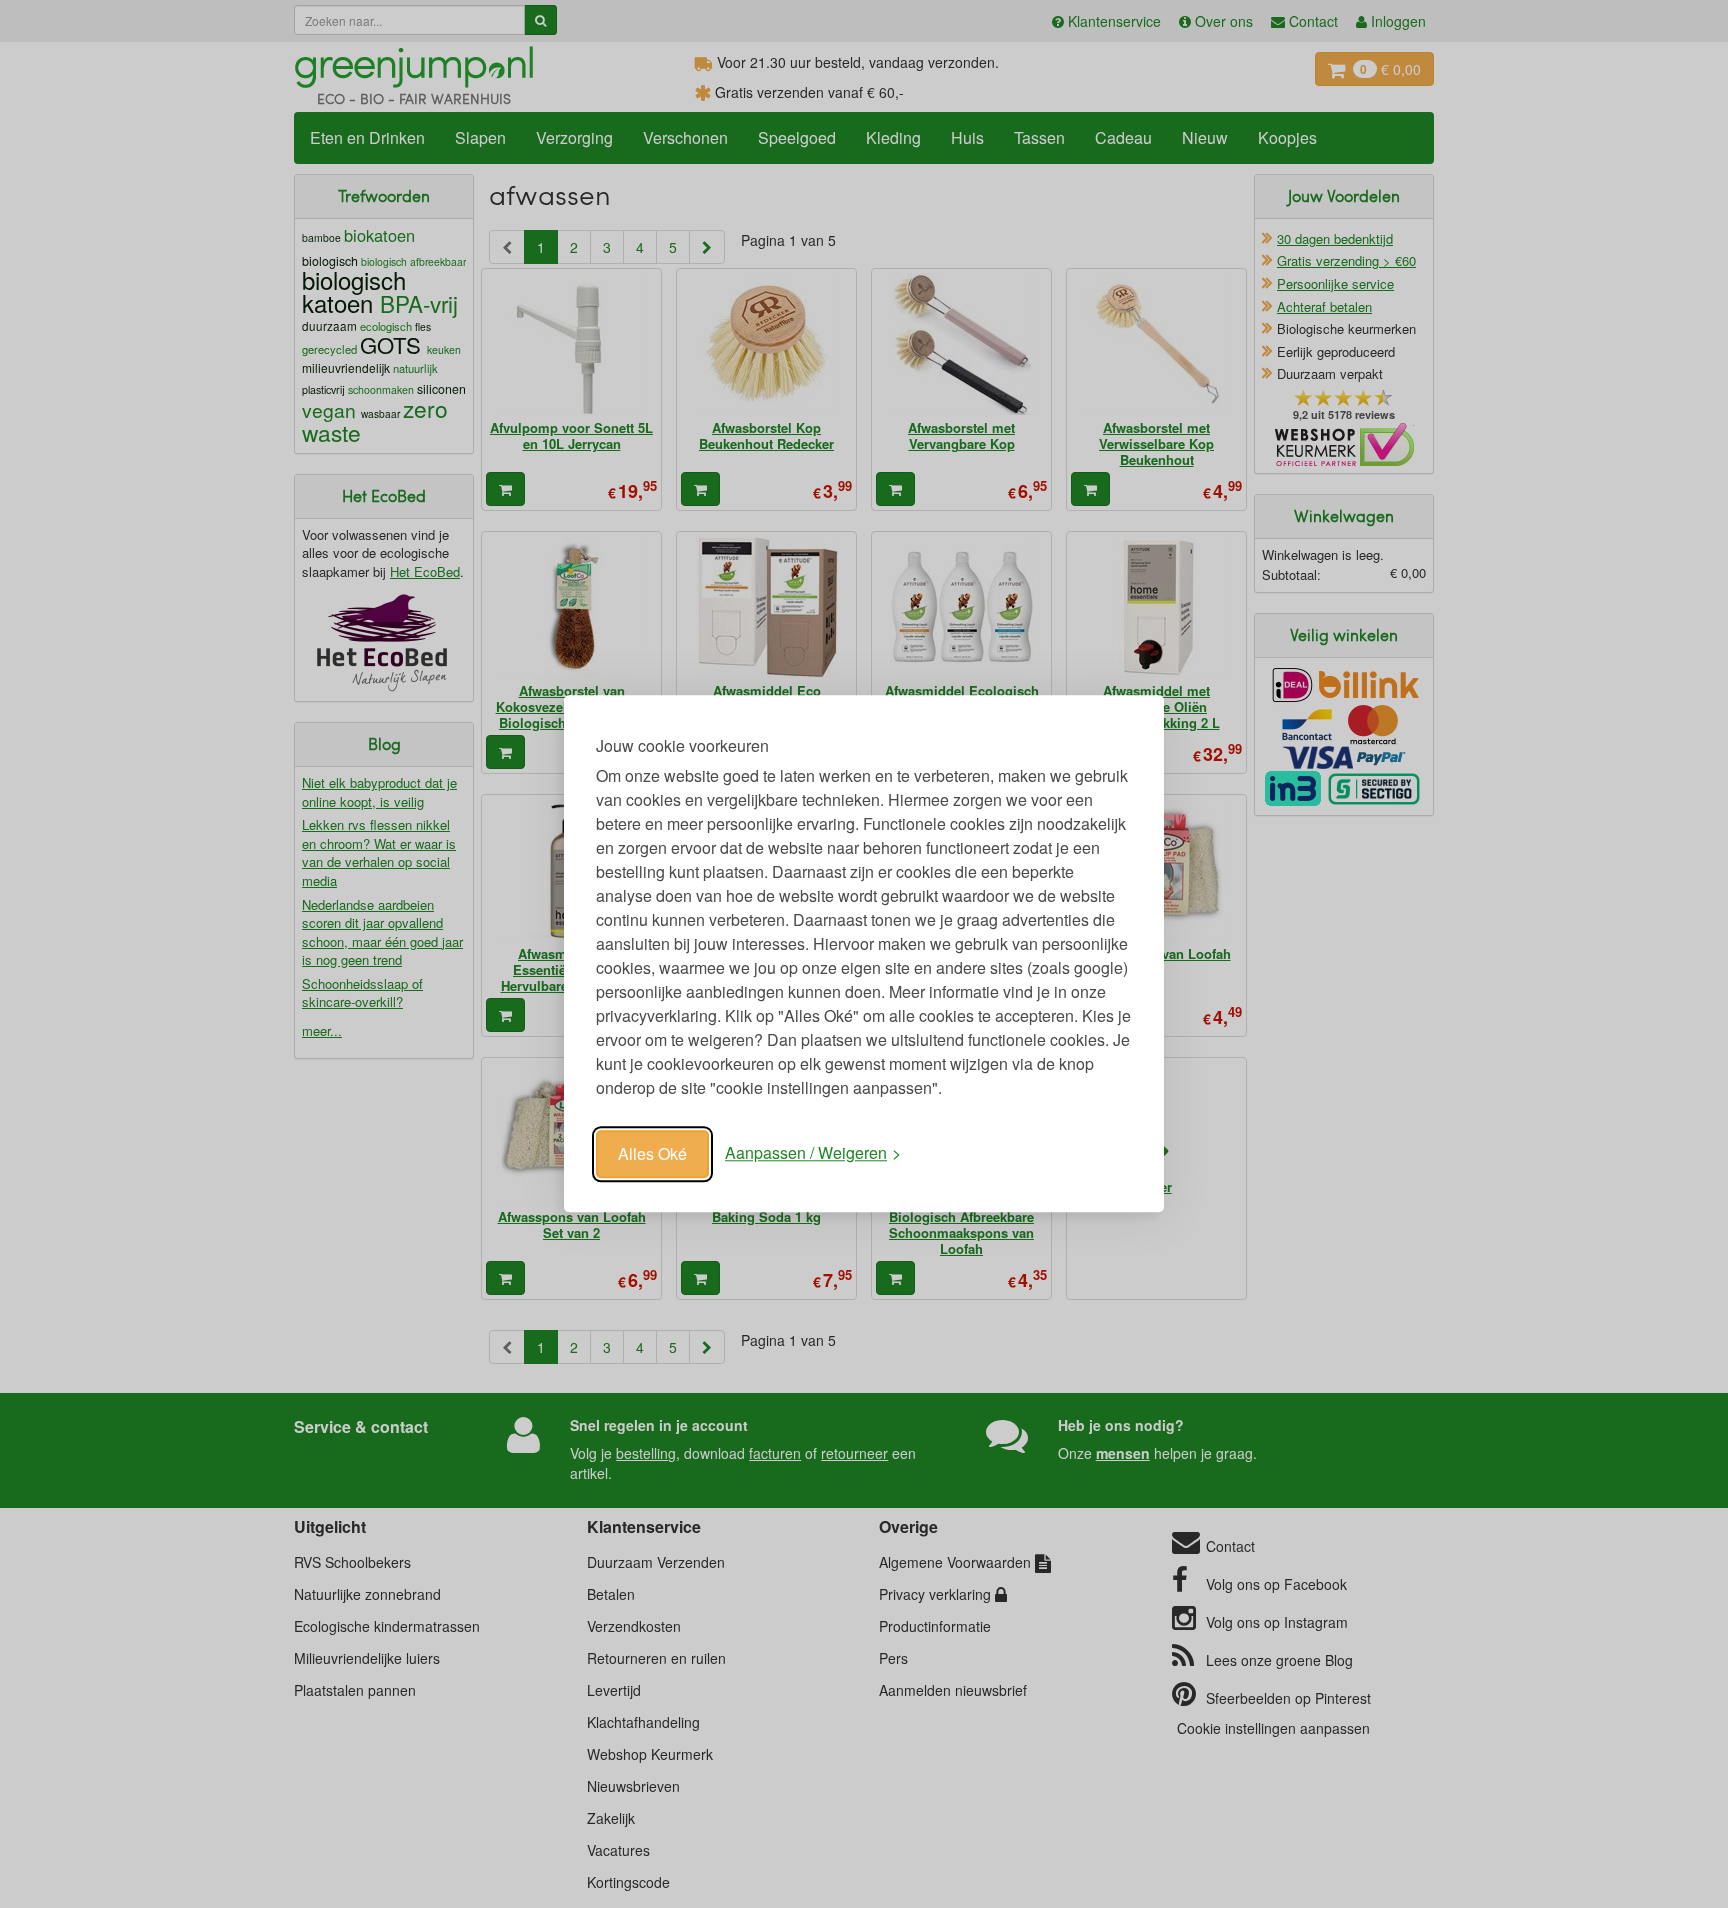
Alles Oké (652, 1153)
